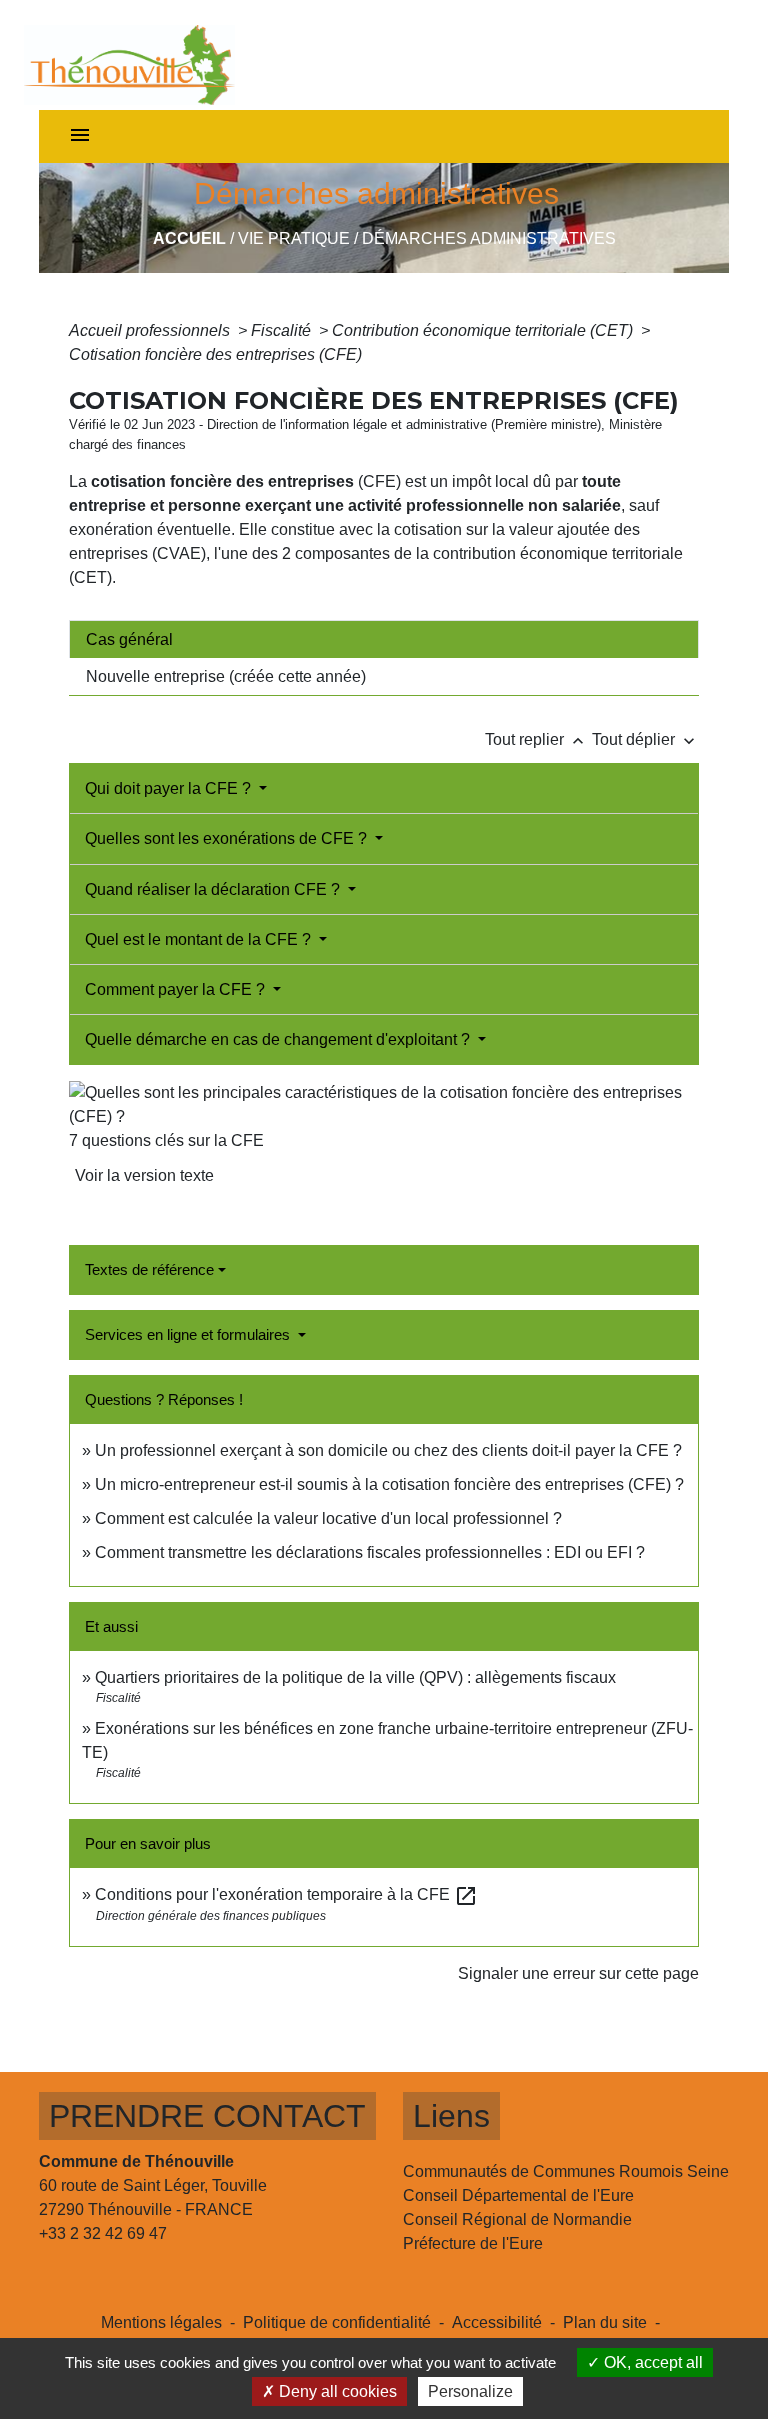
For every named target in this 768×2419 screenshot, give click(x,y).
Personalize (470, 2391)
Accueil (189, 238)
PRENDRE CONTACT (207, 2116)
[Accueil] (129, 55)
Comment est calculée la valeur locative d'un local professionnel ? (328, 1518)
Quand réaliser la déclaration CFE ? (214, 889)
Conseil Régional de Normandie (517, 2219)
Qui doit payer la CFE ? (170, 788)
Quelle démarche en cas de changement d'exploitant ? (279, 1039)
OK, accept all (651, 2362)
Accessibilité (497, 2322)
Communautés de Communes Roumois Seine (566, 2171)
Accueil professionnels (151, 330)
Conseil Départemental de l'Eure (518, 2195)
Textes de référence (149, 1269)
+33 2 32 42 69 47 (103, 2233)
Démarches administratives (489, 238)
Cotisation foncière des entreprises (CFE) (215, 354)
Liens (451, 2116)
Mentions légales (161, 2322)
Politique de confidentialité (337, 2322)
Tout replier (536, 739)
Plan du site (605, 2322)
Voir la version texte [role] (144, 1175)
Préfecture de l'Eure (473, 2243)
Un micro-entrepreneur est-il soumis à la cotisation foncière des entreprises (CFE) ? (389, 1484)
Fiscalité (283, 330)
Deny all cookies (336, 2391)
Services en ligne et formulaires (189, 1334)
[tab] (384, 639)
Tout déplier (645, 739)
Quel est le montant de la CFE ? (200, 939)
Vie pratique (294, 238)
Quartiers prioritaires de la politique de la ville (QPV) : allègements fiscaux (355, 1677)
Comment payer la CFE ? (177, 989)
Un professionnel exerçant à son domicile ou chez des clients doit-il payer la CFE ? (388, 1450)
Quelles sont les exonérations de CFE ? (228, 838)
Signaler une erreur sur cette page (578, 1973)
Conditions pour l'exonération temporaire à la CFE (286, 1894)
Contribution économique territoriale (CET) (484, 330)
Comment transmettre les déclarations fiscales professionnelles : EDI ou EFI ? (370, 1552)
